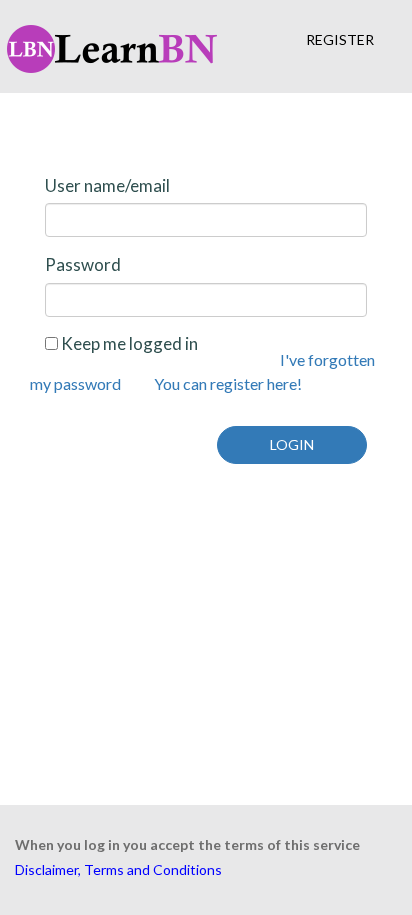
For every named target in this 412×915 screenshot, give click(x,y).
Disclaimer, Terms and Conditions (118, 869)
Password (83, 264)
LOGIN (292, 444)
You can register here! (228, 383)
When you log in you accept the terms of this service (187, 844)
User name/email (107, 185)
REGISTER (340, 39)
